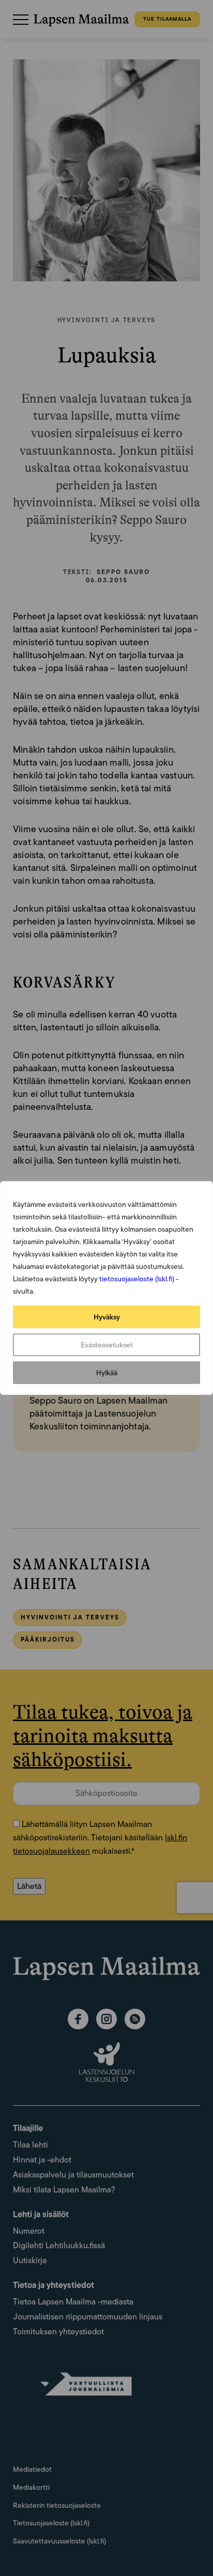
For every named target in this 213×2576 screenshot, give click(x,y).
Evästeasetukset (107, 1345)
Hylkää (107, 1373)
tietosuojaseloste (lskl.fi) (137, 1279)
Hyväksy (107, 1317)
